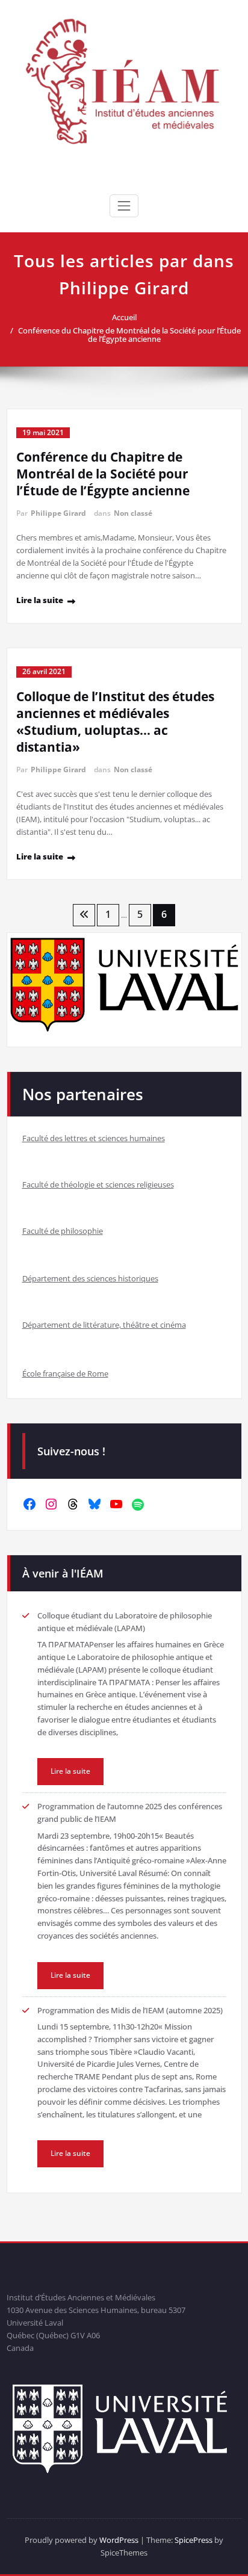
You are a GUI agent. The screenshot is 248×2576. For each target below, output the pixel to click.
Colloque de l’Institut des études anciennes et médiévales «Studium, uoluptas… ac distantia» (115, 722)
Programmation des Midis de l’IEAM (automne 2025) (130, 2010)
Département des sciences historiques (90, 1278)
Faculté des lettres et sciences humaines (94, 1138)
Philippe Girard (58, 513)
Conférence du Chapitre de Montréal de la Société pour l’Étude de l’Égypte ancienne (129, 335)
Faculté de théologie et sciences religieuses (98, 1184)
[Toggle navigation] (124, 206)
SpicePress (194, 2540)
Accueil (124, 317)
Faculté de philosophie (63, 1231)
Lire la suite (40, 600)
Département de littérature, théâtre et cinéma (104, 1325)
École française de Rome (65, 1373)
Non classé (133, 513)
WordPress (119, 2540)
